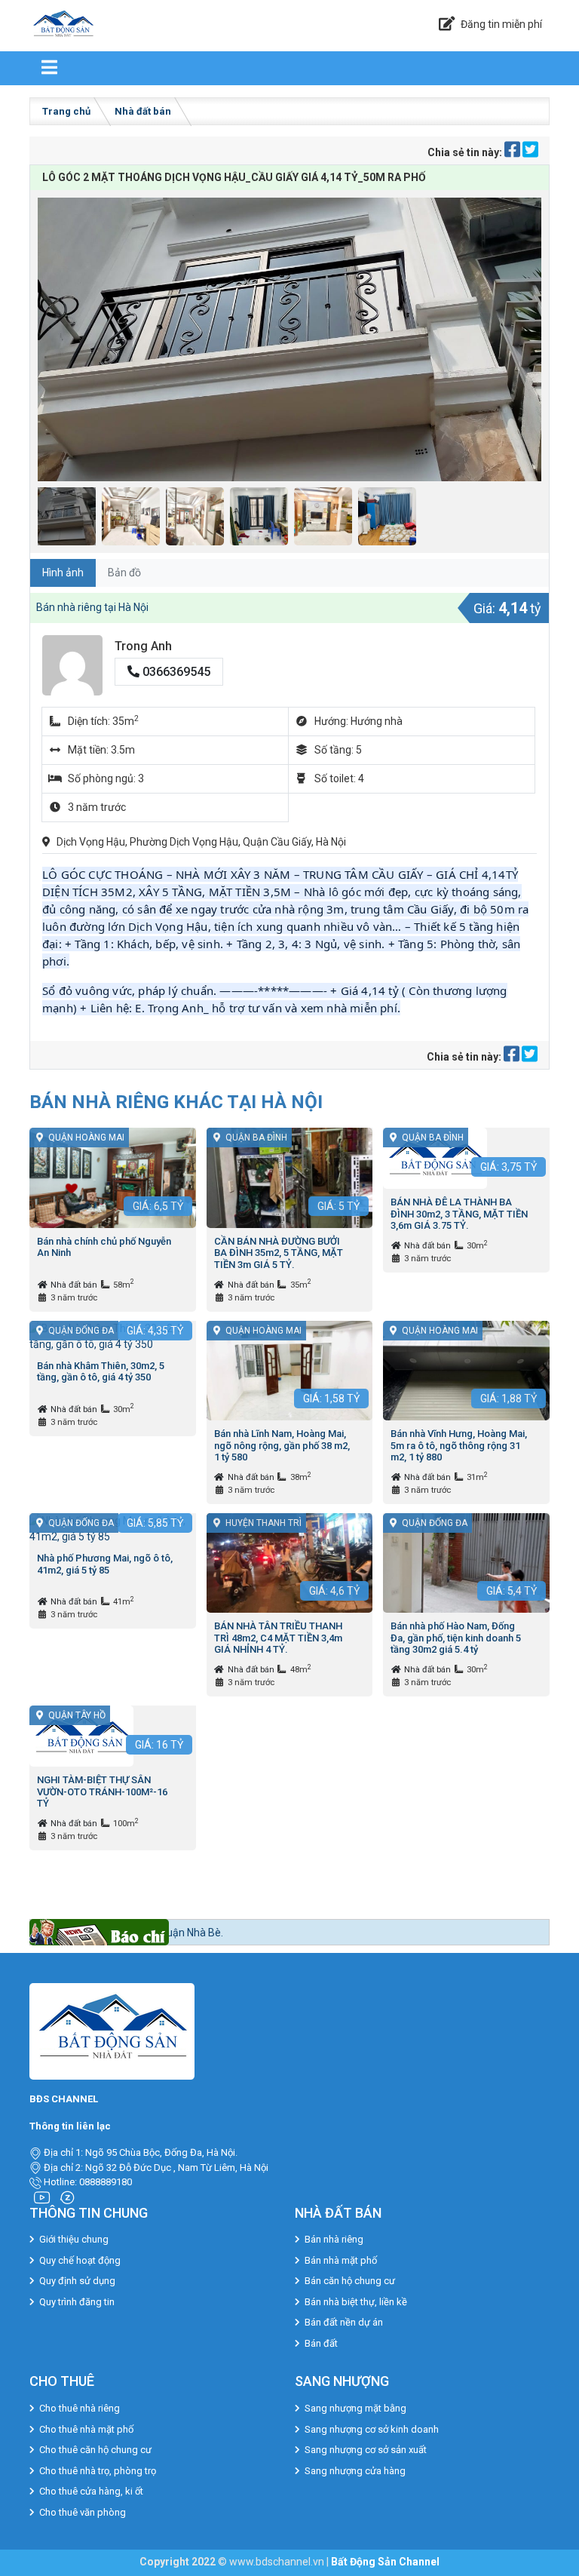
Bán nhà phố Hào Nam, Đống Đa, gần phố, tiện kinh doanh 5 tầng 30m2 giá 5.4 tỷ (456, 1638)
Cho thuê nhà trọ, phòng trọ (98, 2471)
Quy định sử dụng (77, 2281)
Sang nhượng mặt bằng (355, 2408)
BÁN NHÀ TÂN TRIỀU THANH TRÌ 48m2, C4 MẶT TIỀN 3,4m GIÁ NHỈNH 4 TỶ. (278, 1638)
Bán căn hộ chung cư (350, 2281)
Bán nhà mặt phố (341, 2260)
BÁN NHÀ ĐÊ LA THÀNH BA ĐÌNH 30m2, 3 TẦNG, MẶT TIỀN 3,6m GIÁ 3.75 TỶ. (459, 1214)
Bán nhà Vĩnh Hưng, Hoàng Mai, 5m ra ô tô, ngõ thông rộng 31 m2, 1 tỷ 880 (459, 1445)
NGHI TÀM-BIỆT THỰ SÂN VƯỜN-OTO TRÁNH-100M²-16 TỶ (102, 1792)
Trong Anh (143, 646)
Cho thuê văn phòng (83, 2512)
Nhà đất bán (143, 111)
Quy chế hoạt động (80, 2260)
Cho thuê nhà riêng (80, 2408)
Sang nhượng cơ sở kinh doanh (372, 2429)
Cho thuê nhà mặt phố (86, 2429)
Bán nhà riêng (334, 2239)
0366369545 (175, 672)
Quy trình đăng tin (77, 2302)
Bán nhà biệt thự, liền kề (356, 2302)
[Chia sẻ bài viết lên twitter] (530, 152)
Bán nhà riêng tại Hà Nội (92, 607)
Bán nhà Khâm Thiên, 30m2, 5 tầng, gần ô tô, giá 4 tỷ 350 (101, 1372)
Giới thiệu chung (74, 2239)
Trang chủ (66, 111)
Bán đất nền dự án (344, 2322)
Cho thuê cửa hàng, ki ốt (91, 2491)
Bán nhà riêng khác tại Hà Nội (176, 1102)
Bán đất (321, 2343)
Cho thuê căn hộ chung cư (95, 2450)
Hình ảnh (63, 573)
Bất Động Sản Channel (385, 2562)
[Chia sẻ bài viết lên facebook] (513, 152)
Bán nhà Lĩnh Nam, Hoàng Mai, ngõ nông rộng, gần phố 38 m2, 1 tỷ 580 (282, 1445)
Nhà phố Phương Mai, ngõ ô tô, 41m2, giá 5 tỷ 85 (105, 1564)
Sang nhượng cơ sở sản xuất (366, 2450)
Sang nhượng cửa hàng (355, 2471)
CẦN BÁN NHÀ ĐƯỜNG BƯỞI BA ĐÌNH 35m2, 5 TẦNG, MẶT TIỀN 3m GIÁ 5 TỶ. (279, 1253)
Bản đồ (124, 573)
